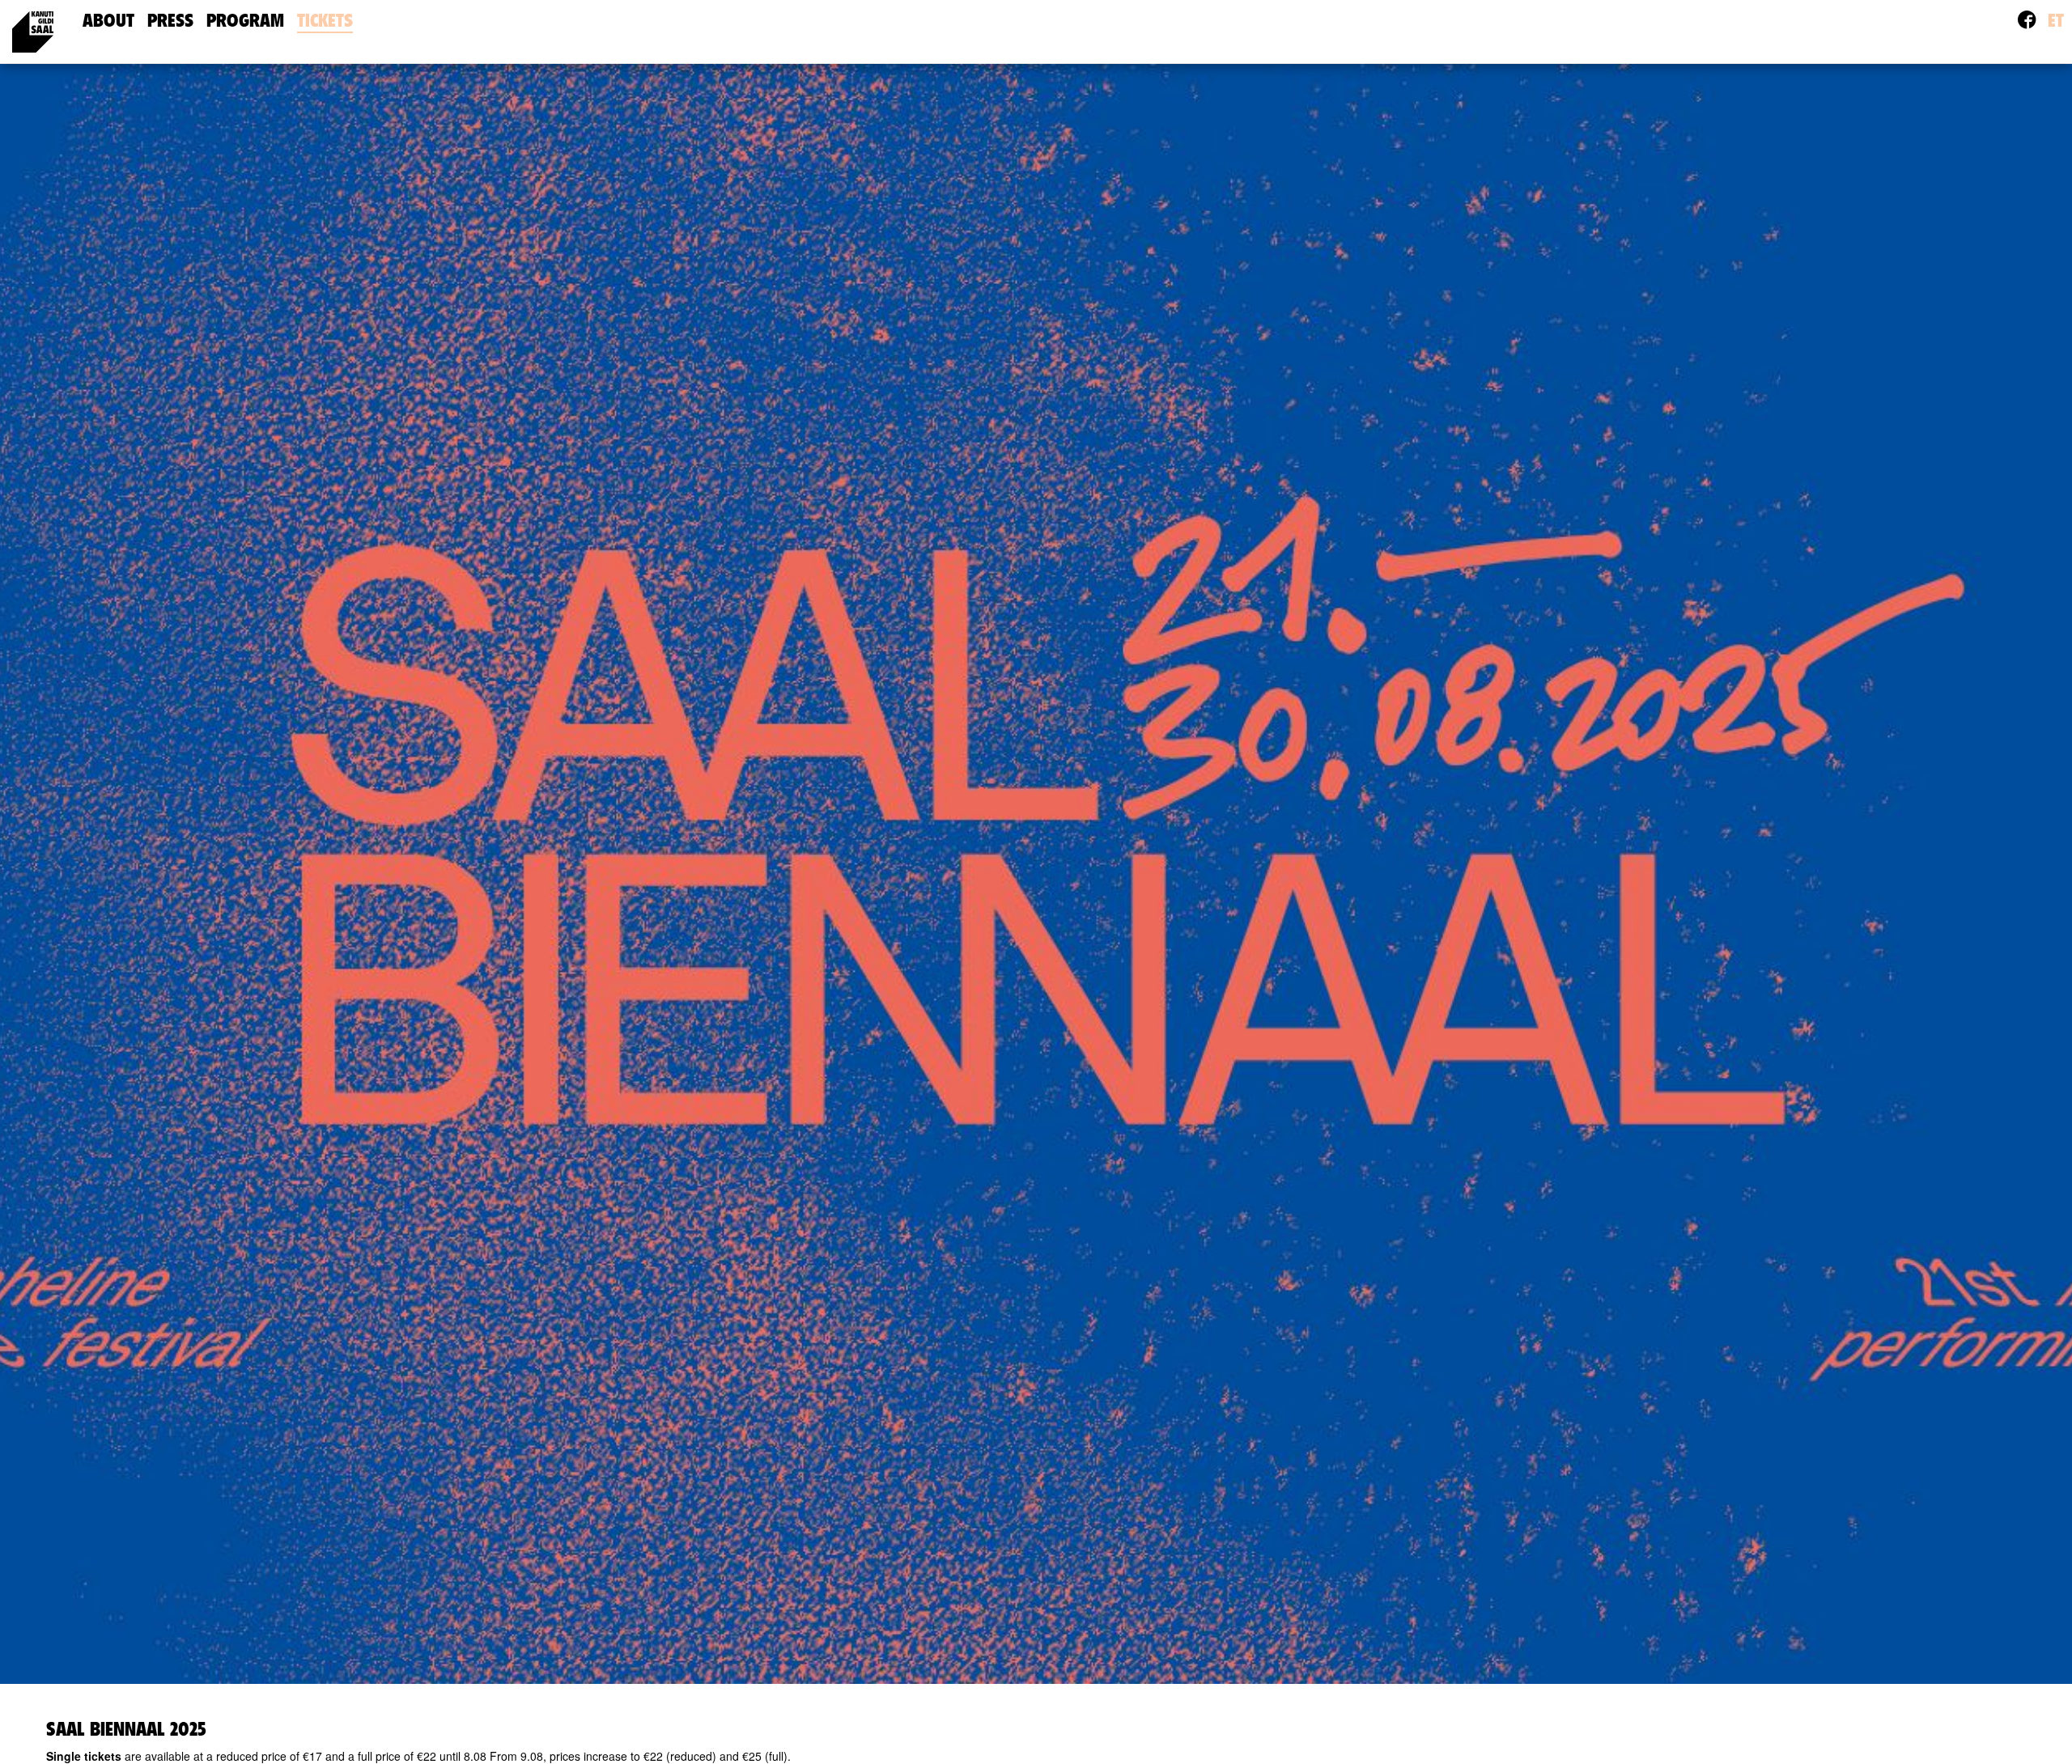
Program (245, 21)
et (2056, 21)
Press (170, 21)
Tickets (325, 21)
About (108, 21)
